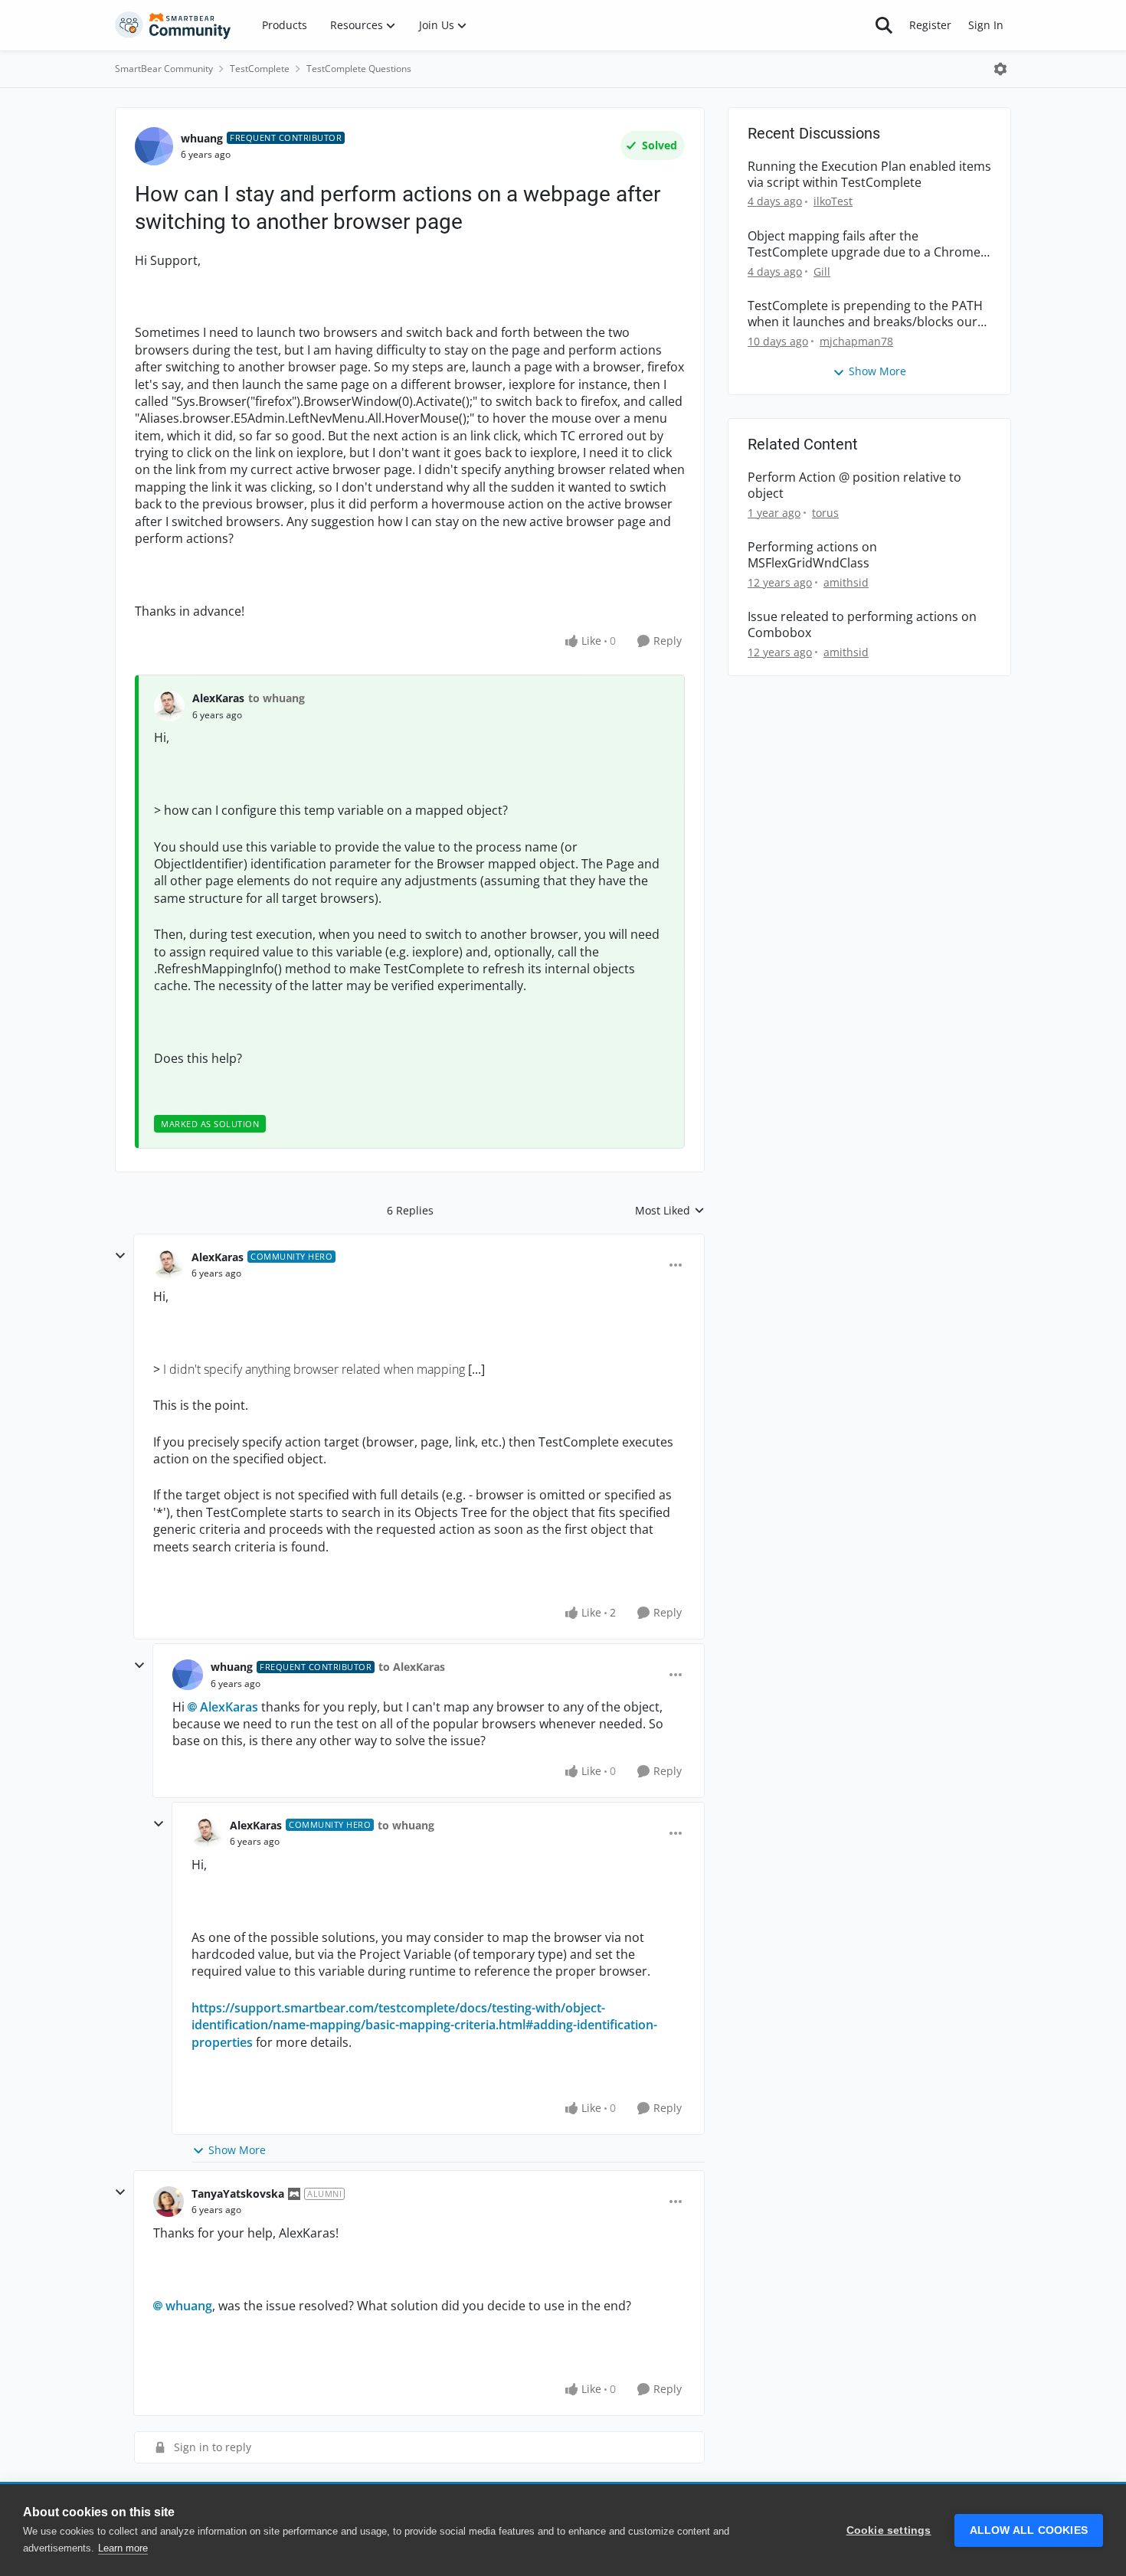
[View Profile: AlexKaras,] (169, 706)
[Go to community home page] (173, 25)
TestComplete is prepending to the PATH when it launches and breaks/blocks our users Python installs (865, 314)
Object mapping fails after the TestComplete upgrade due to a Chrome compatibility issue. (864, 244)
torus (825, 513)
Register (930, 25)
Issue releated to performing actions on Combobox (862, 625)
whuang (202, 138)
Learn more (123, 2548)
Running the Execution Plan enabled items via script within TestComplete (869, 175)
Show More (237, 2150)
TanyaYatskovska (238, 2194)
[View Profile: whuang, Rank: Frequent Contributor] (154, 146)
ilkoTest (833, 201)
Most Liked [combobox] (670, 1211)
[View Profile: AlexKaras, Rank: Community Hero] (169, 1265)
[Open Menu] (1000, 69)
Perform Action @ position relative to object (854, 485)
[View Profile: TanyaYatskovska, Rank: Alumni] (169, 2202)
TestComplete (260, 69)
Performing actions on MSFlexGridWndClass (812, 555)
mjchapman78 (856, 341)
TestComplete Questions (359, 69)
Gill (822, 271)
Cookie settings (889, 2530)
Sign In (986, 25)
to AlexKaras (412, 1667)
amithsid (846, 582)
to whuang (277, 698)
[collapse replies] (120, 1256)
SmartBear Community (164, 69)
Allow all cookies (1029, 2530)
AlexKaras (218, 698)
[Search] (884, 25)
